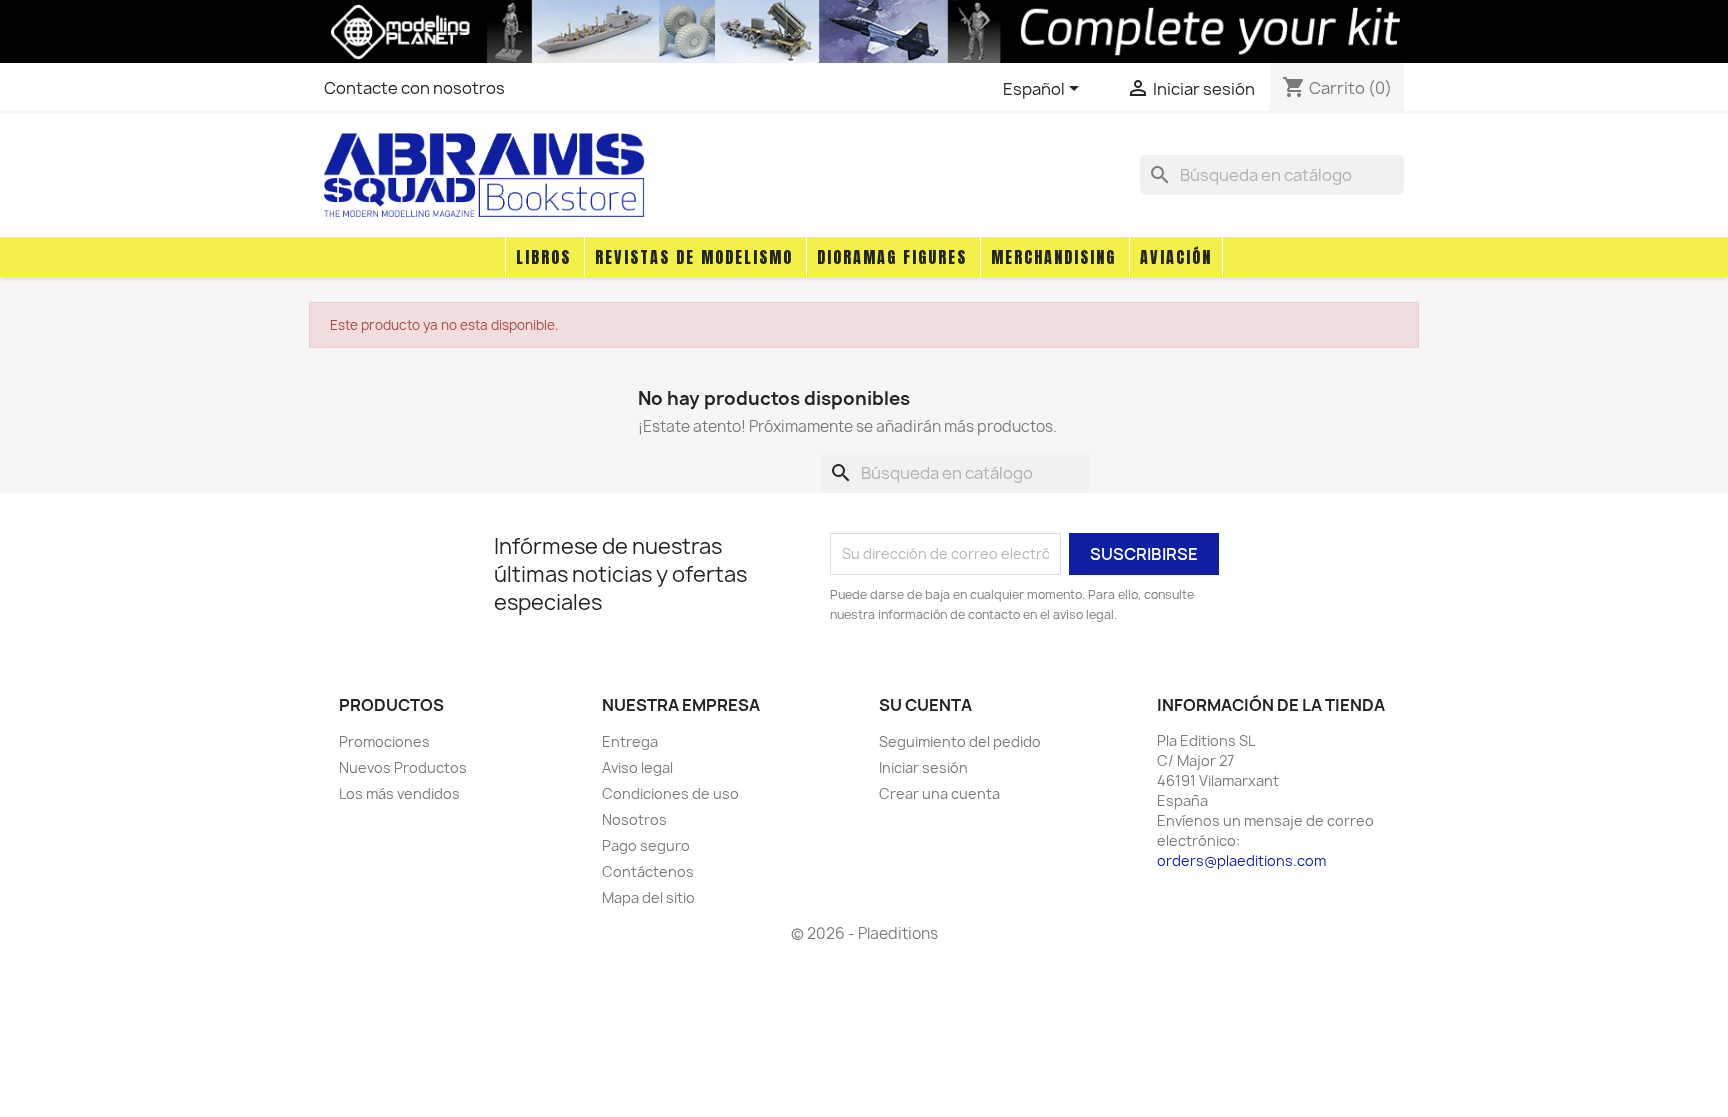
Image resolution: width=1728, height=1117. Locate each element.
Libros (543, 257)
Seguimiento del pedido (960, 741)
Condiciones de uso (670, 793)
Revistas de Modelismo (694, 257)
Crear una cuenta (939, 793)
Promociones (384, 741)
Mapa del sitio (648, 897)
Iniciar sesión (923, 767)
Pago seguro (646, 845)
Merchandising (1053, 257)
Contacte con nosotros (414, 88)
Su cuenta (925, 705)
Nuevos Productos (403, 767)
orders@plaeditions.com (1241, 860)
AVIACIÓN (1176, 257)
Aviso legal (637, 767)
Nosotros (634, 819)
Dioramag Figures (892, 257)
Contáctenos (648, 871)
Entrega (630, 741)
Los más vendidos (399, 793)
